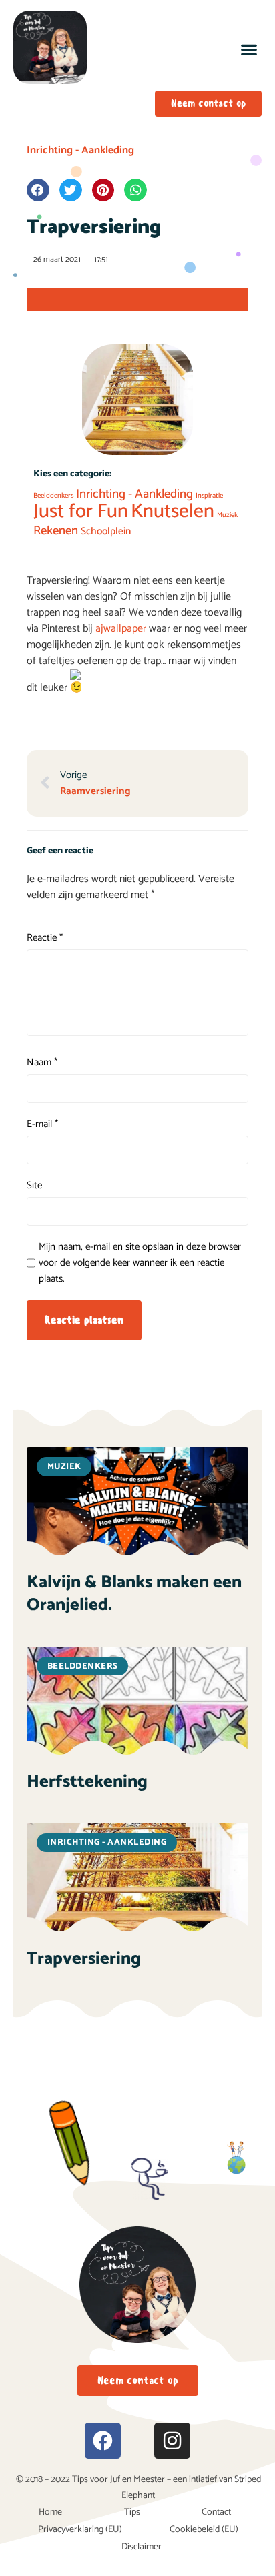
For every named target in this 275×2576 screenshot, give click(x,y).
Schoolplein (106, 531)
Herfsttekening (87, 1782)
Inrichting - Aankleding (80, 150)
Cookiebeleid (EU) (204, 2530)
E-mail (42, 1124)
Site (34, 1186)
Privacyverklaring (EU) (80, 2530)
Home (50, 2512)
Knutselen (173, 512)
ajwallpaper (122, 629)
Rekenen (56, 531)
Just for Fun (81, 512)
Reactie (45, 938)
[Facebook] (103, 2441)
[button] (249, 49)
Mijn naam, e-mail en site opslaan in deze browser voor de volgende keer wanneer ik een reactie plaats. (140, 1263)
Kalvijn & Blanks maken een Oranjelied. (134, 1594)
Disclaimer (142, 2547)
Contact (216, 2512)
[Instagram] (172, 2441)
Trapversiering (84, 1959)
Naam (42, 1063)
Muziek (227, 515)
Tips (132, 2512)
